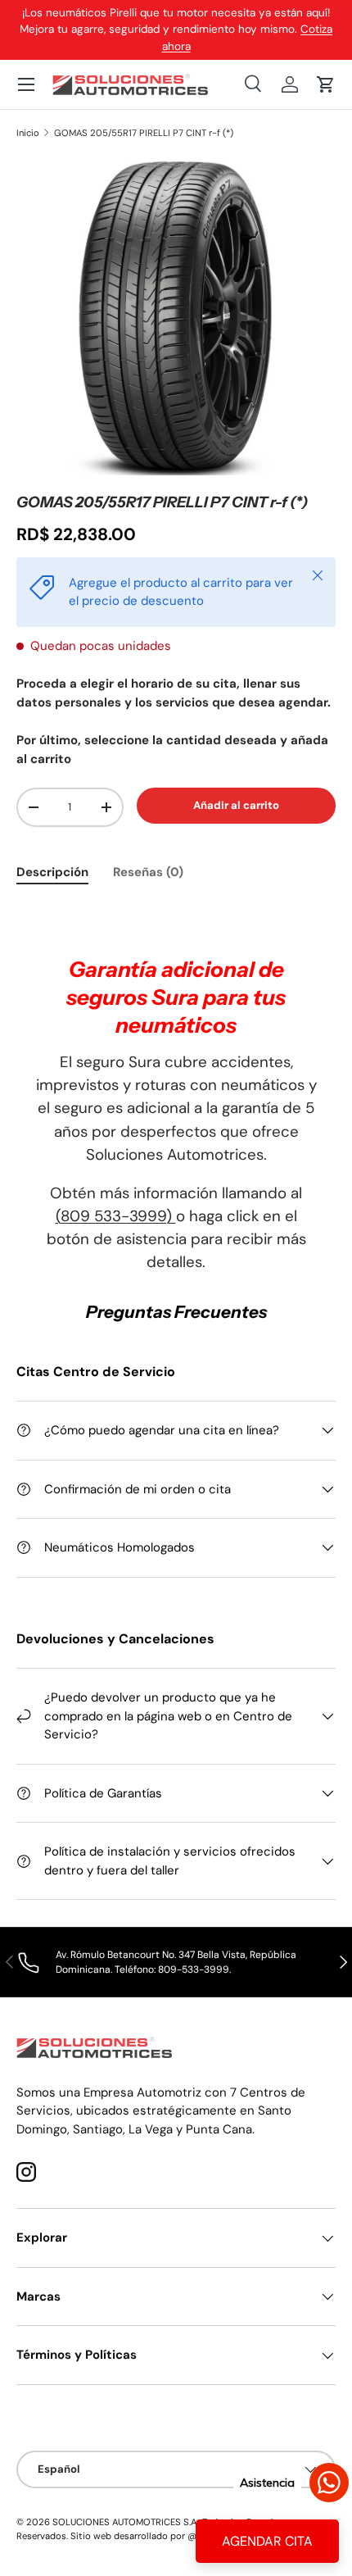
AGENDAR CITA (267, 2541)
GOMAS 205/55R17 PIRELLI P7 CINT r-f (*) (144, 133)
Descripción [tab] (52, 872)
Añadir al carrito (236, 805)
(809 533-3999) (116, 1216)
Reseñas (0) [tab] (148, 872)
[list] (176, 316)
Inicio (28, 133)
